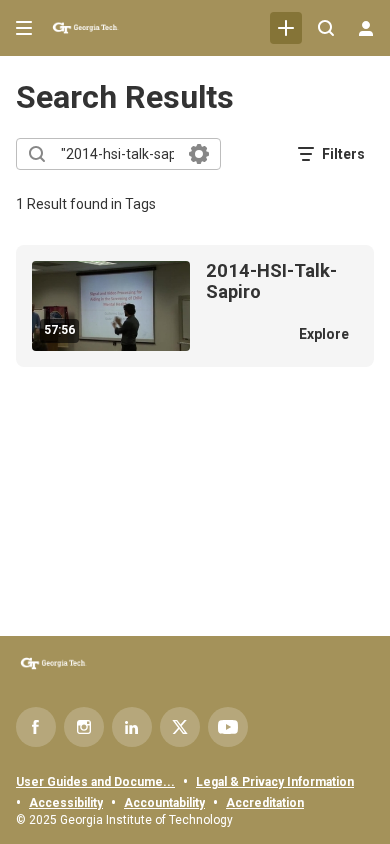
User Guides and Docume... (95, 782)
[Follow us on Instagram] (84, 727)
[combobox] (117, 154)
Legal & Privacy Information (275, 782)
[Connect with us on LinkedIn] (132, 727)
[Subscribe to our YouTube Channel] (228, 727)
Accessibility (66, 803)
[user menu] (366, 28)
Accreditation (265, 803)
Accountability (164, 803)
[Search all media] (326, 28)
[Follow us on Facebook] (36, 727)
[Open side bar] (24, 28)
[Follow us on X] (180, 727)
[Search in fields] (199, 154)
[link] (286, 28)
